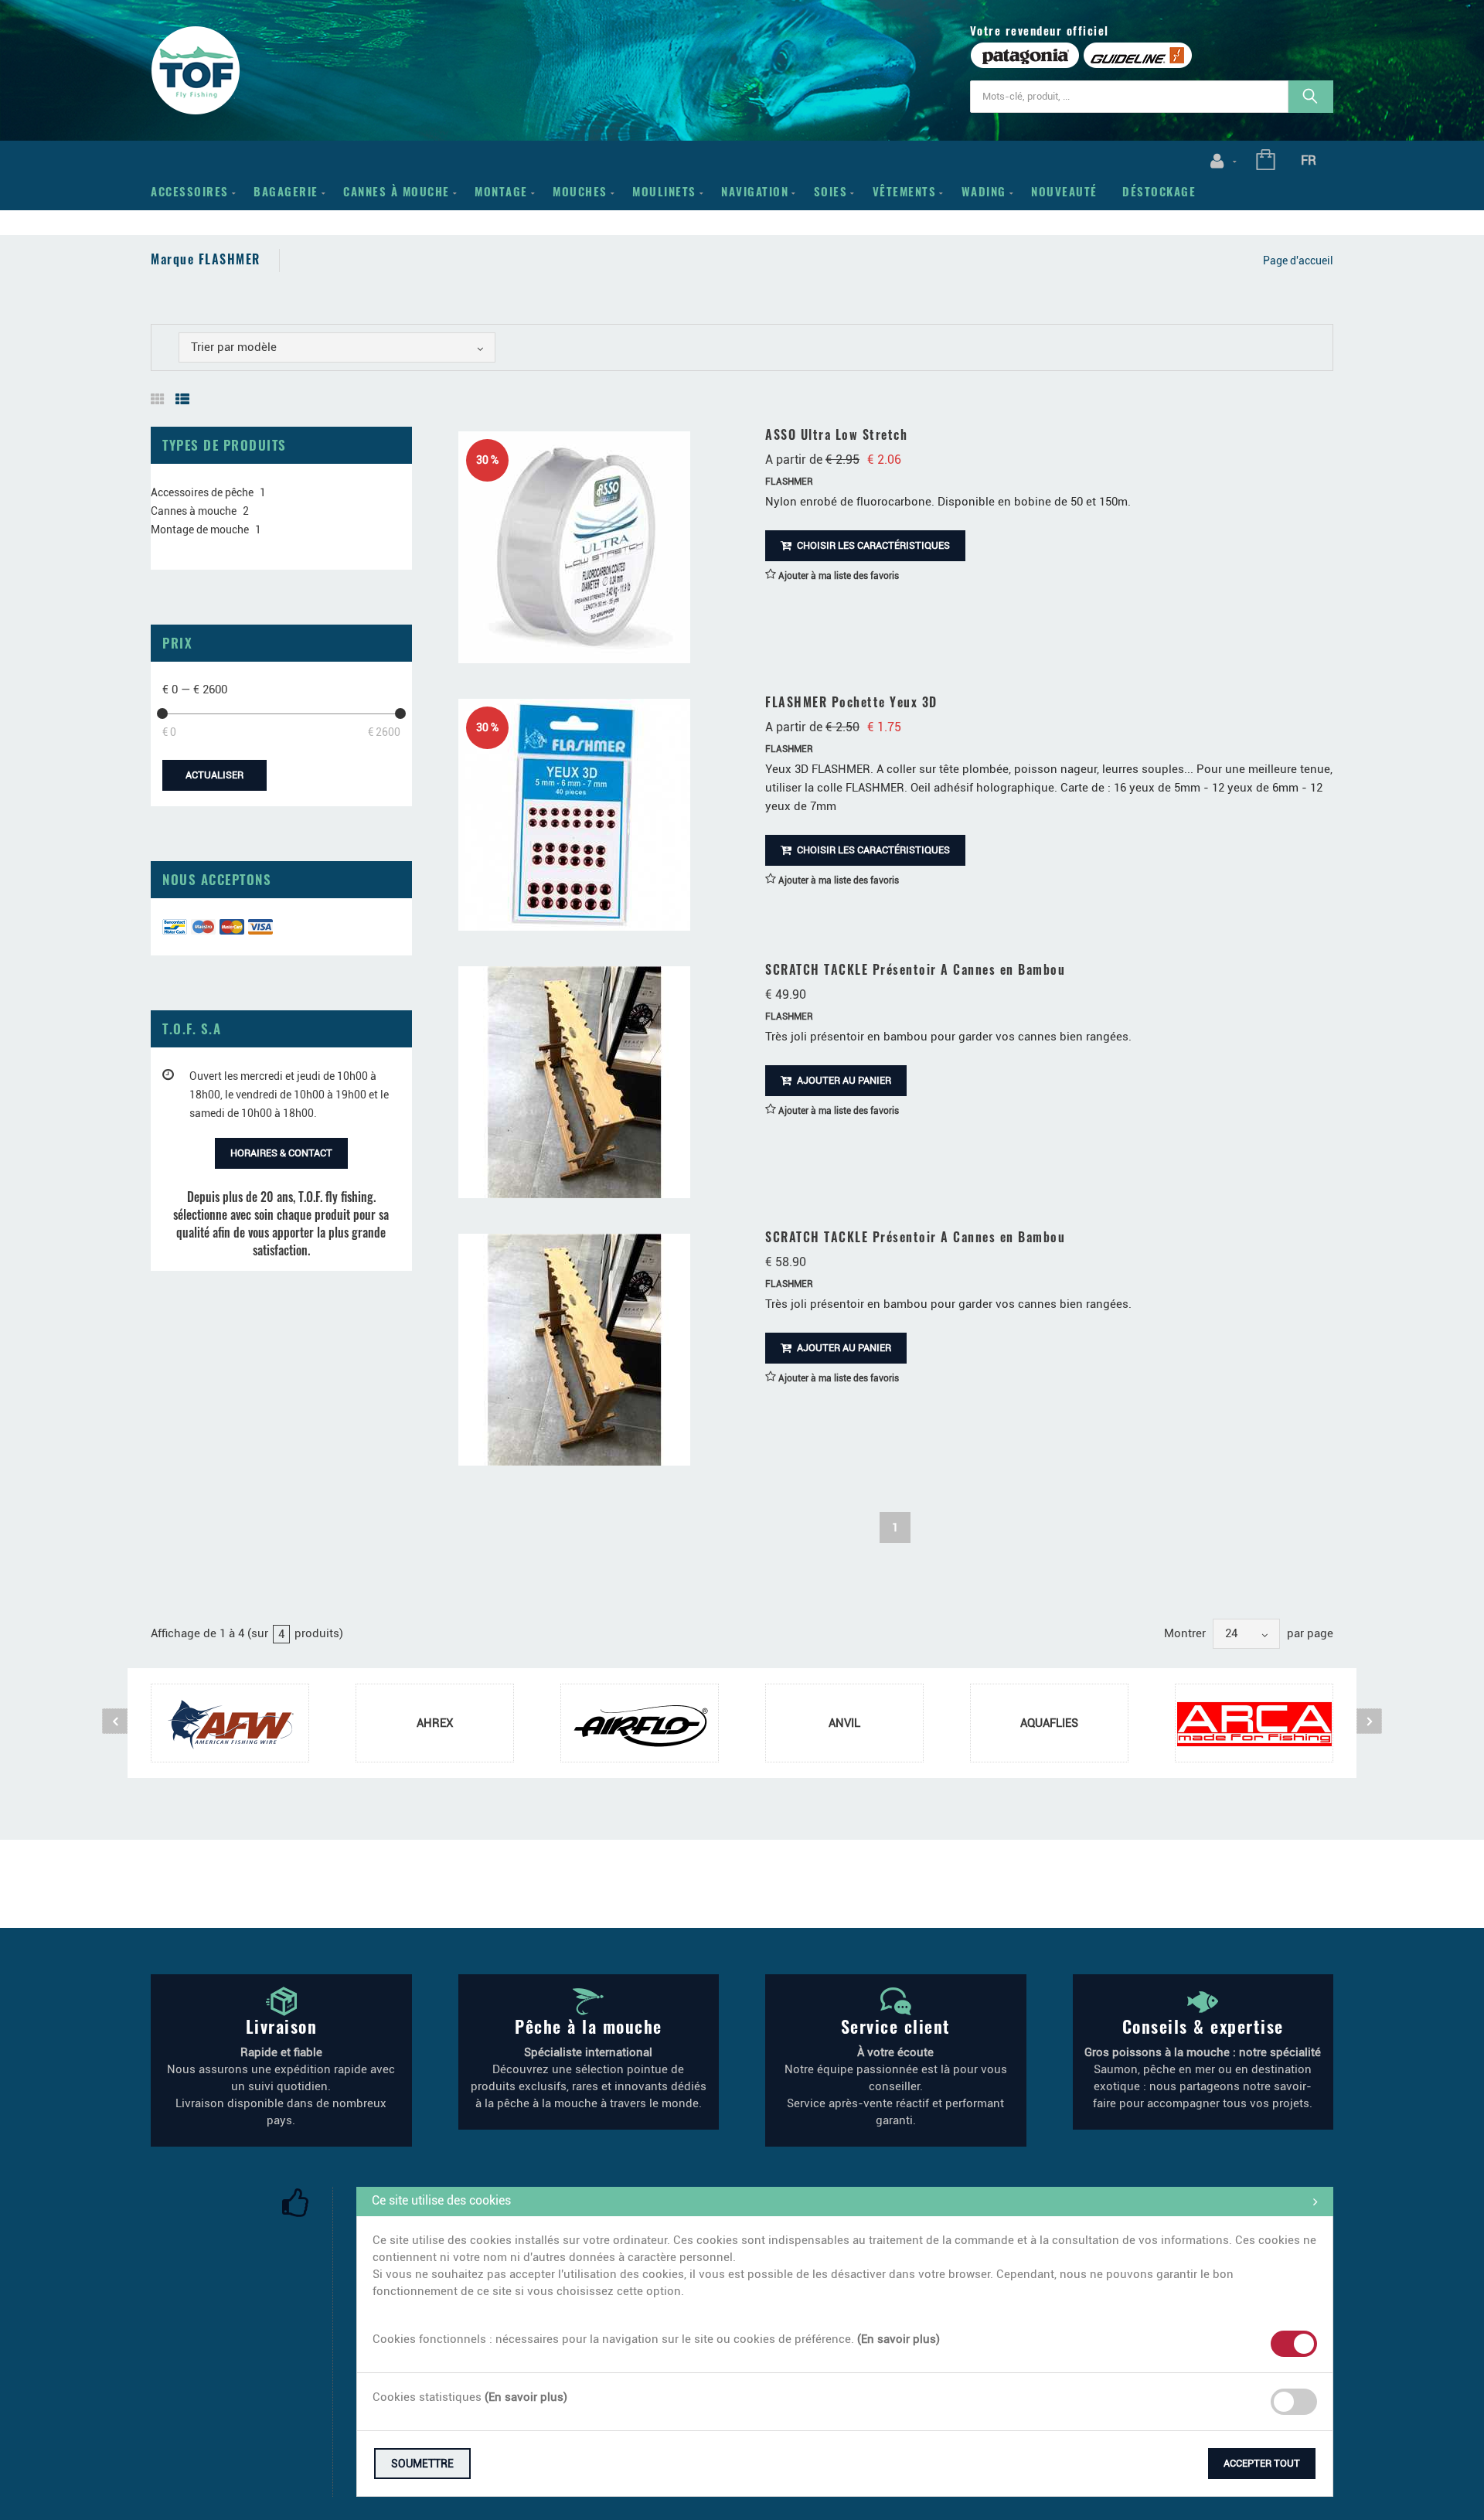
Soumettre (422, 2464)
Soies (831, 191)
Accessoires (190, 191)
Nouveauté (1064, 191)
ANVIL (844, 1723)
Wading (984, 191)
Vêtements (905, 191)
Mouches (580, 191)
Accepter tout (1262, 2463)
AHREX (435, 1723)
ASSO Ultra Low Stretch (836, 434)
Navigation (755, 191)
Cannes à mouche (397, 191)
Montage (501, 191)
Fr (1309, 160)
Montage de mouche (200, 530)
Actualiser (214, 775)
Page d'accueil (1298, 261)
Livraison (282, 2026)
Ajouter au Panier (843, 1080)
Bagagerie (286, 191)
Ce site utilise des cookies (441, 2200)
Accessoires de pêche (202, 492)
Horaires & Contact (281, 1153)
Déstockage (1159, 191)
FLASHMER (789, 482)
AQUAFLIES (1049, 1723)
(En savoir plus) (899, 2339)
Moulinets (664, 191)
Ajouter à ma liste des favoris (837, 576)
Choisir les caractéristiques (872, 545)
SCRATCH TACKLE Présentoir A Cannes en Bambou (915, 969)
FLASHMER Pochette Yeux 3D (851, 702)
